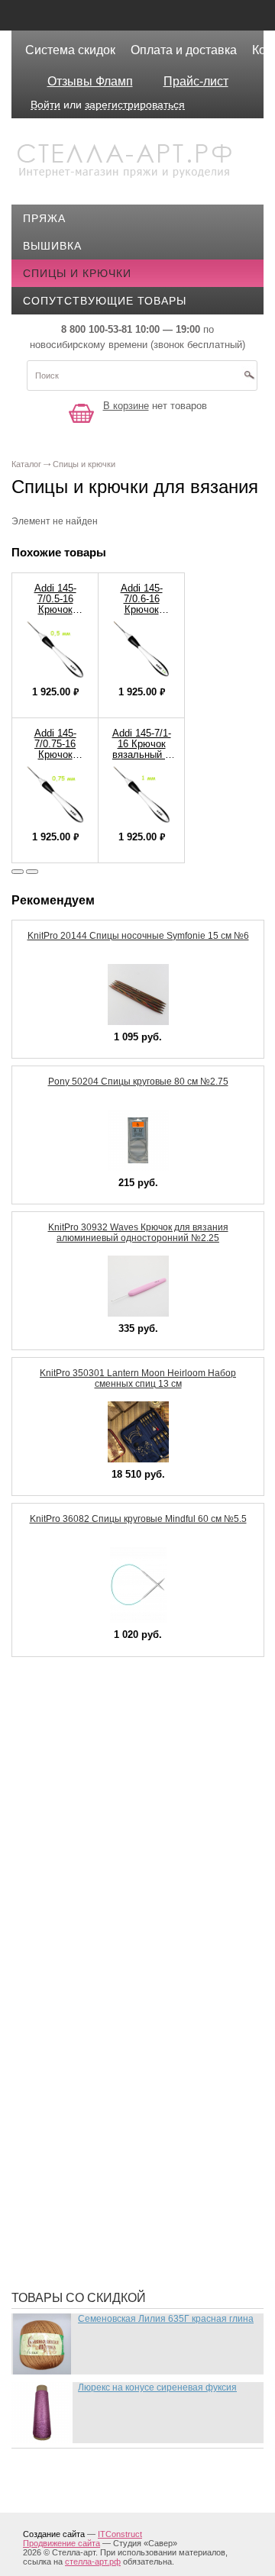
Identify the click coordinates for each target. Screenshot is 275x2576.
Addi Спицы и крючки (100, 1730)
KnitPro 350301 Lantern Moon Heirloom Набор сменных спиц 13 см (138, 1378)
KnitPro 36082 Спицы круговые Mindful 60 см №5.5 (138, 1519)
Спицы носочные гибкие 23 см (129, 2180)
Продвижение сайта (61, 2543)
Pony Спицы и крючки (102, 1936)
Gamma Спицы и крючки (107, 1829)
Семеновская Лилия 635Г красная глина (166, 2319)
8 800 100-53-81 (97, 329)
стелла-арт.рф (93, 2561)
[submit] (249, 380)
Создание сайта (54, 2534)
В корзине (126, 406)
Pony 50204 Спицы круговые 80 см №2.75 (138, 1082)
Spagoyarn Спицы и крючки (120, 1981)
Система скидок (70, 50)
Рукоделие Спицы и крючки (120, 2157)
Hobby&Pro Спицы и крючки (121, 1852)
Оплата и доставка (184, 50)
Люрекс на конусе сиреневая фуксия (157, 2387)
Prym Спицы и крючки (102, 1959)
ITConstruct (120, 2534)
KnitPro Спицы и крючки (111, 1913)
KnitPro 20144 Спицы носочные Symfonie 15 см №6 (138, 936)
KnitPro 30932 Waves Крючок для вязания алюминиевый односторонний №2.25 (138, 1233)
